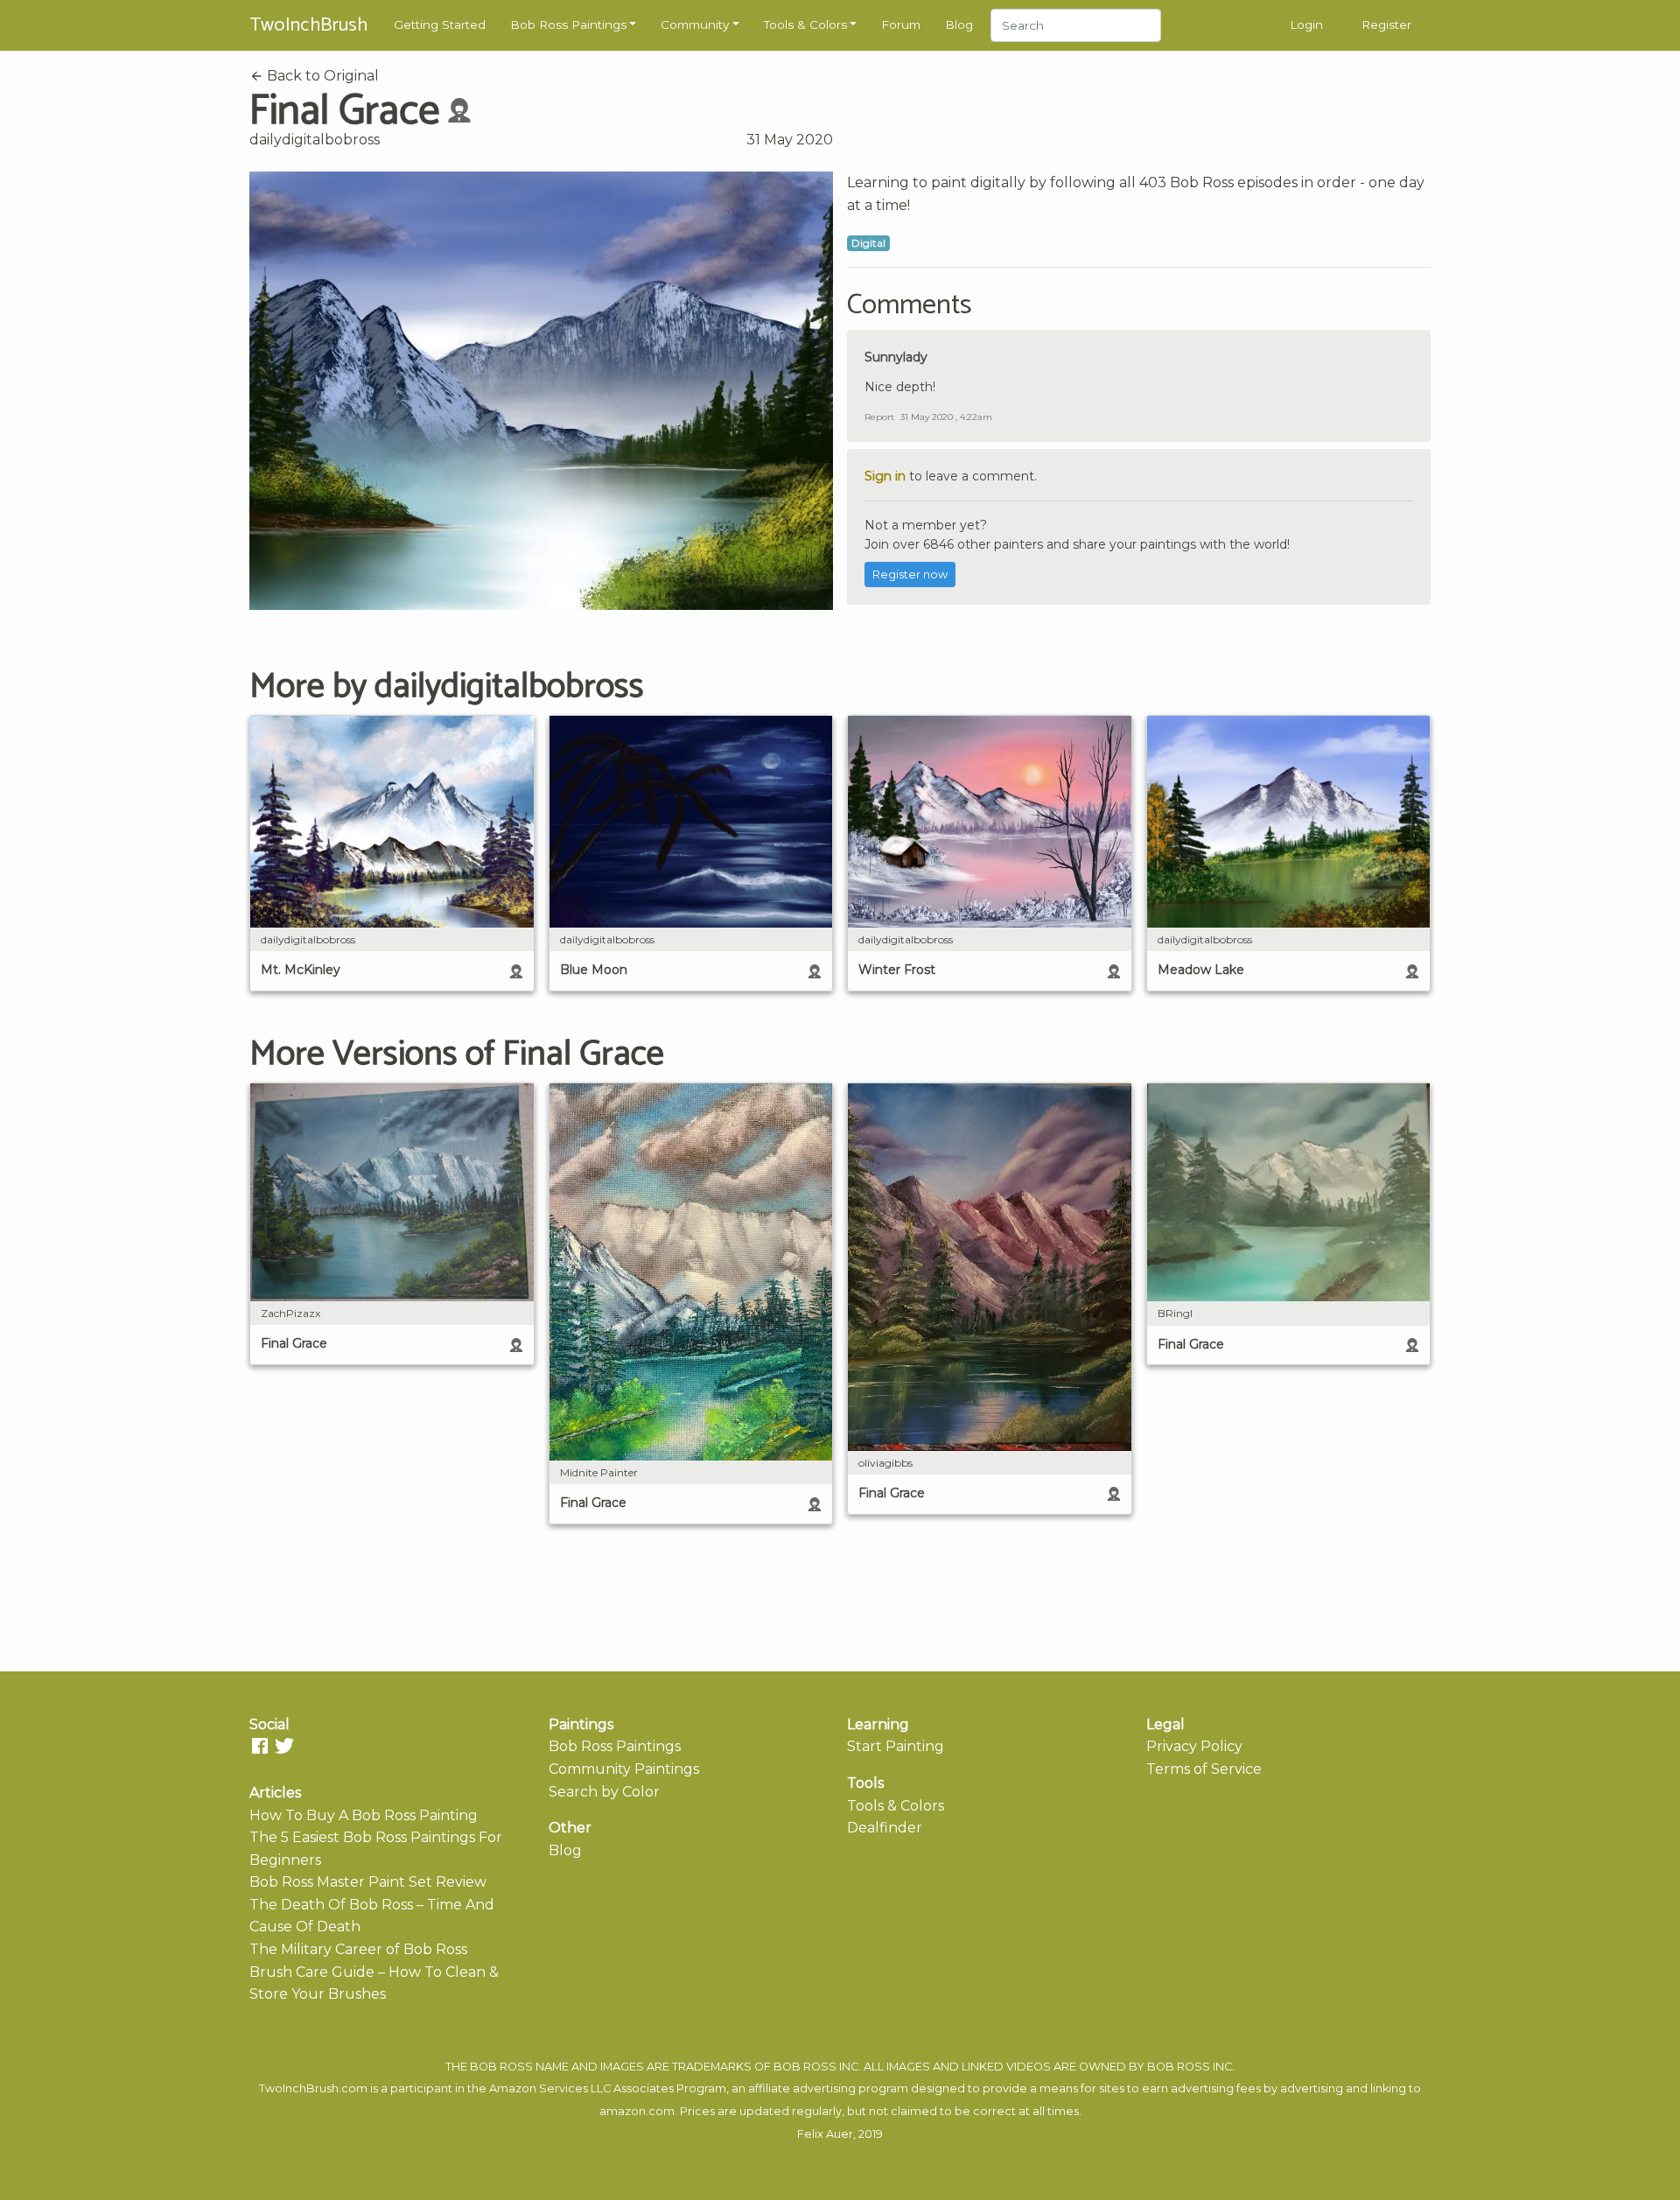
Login (1306, 25)
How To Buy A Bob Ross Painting (364, 1815)
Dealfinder (885, 1828)
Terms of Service (1204, 1769)
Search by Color (604, 1792)
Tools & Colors (805, 25)
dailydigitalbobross (315, 140)
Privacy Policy (1194, 1746)
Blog (959, 25)
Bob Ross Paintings (568, 25)
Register (1386, 25)
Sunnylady (896, 357)
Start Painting (896, 1746)
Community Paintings (624, 1769)
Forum (901, 25)
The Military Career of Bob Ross (358, 1949)
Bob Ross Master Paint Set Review (368, 1882)
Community (695, 25)
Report (879, 417)
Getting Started (440, 25)
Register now (910, 575)
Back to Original (321, 76)
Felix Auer (825, 2134)
